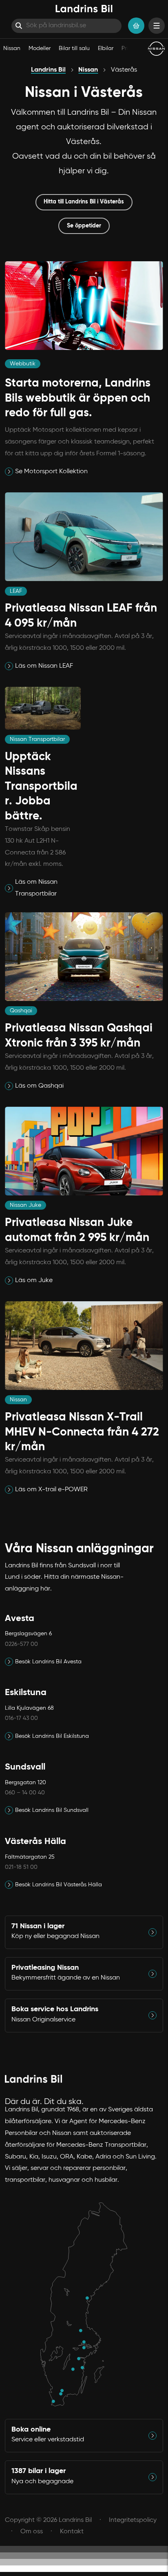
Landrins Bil (48, 70)
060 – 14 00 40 (25, 1793)
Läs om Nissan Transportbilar (36, 888)
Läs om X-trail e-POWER (51, 1490)
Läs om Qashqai (39, 1086)
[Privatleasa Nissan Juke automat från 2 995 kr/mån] (10, 1280)
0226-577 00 (21, 1644)
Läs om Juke (34, 1280)
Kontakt (72, 2532)
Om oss (32, 2532)
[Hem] (84, 9)
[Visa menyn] (157, 26)
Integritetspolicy (133, 2520)
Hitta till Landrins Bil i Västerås (84, 202)
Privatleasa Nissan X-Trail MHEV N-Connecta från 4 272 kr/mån (82, 1432)
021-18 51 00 (21, 1867)
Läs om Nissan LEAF (44, 666)
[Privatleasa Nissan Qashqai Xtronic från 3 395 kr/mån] (10, 1086)
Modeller (40, 48)
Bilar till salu (74, 48)
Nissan (12, 48)
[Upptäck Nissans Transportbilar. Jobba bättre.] (10, 888)
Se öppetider (84, 226)
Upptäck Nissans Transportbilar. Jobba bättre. (41, 787)
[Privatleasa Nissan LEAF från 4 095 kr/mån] (10, 666)
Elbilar (106, 48)
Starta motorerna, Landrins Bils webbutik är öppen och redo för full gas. (78, 398)
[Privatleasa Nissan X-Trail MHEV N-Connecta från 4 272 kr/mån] (10, 1490)
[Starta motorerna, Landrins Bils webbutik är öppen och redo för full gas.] (10, 472)
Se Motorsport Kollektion (51, 472)
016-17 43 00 (21, 1718)
